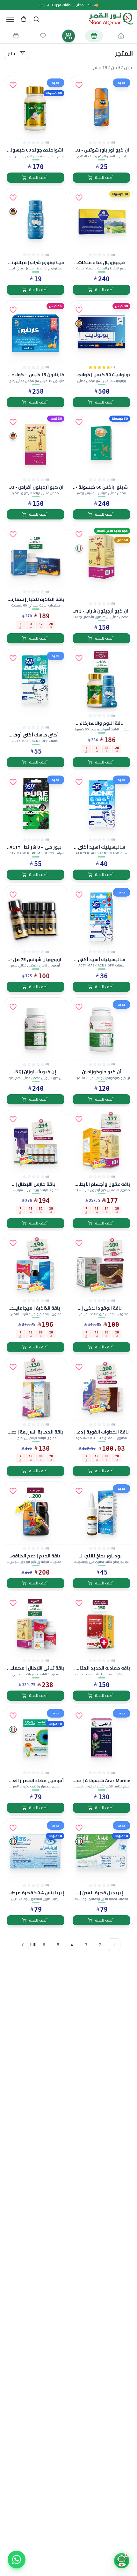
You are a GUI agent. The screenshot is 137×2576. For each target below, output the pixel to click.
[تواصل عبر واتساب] (17, 2559)
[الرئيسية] (121, 36)
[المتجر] (94, 36)
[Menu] (10, 19)
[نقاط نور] (16, 36)
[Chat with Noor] (122, 2561)
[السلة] (24, 19)
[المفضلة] (43, 36)
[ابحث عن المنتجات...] (36, 19)
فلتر (11, 53)
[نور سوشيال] (68, 36)
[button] (79, 85)
